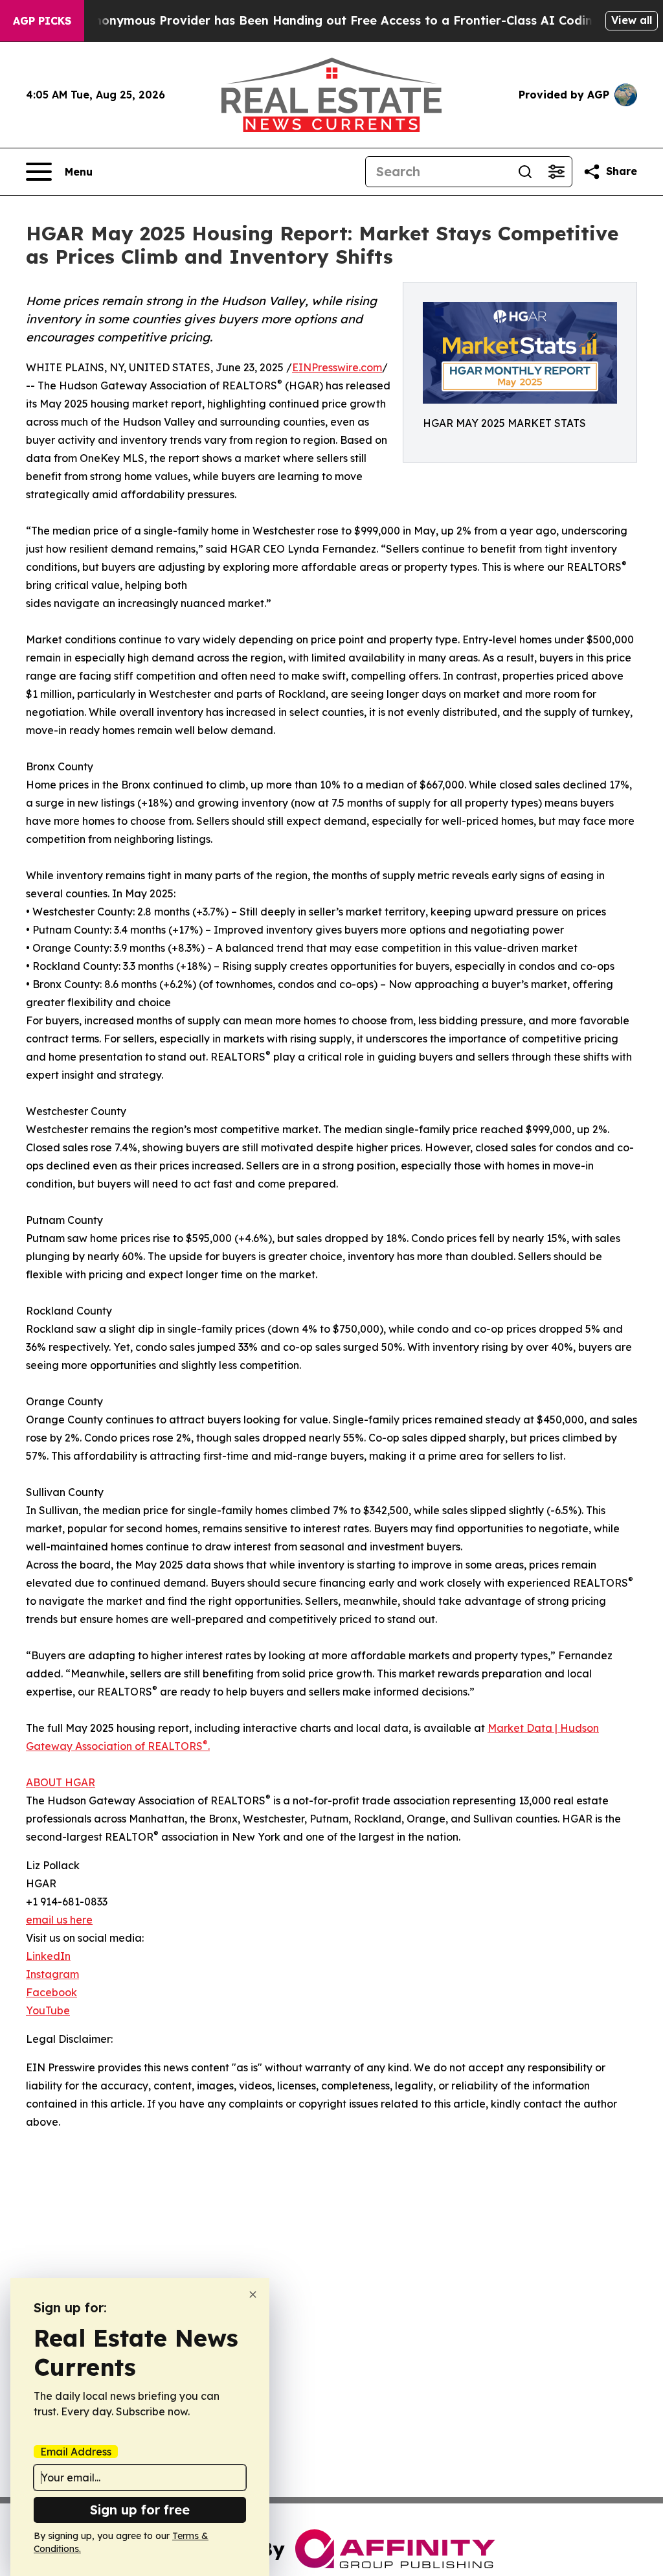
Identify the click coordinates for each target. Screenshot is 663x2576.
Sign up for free (140, 2510)
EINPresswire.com (337, 367)
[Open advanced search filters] (556, 172)
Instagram (52, 1974)
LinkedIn (48, 1956)
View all (632, 20)
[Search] (525, 172)
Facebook (51, 1992)
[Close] (253, 2294)
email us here (59, 1920)
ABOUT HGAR (61, 1782)
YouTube (48, 2010)
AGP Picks (42, 21)
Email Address (76, 2452)
